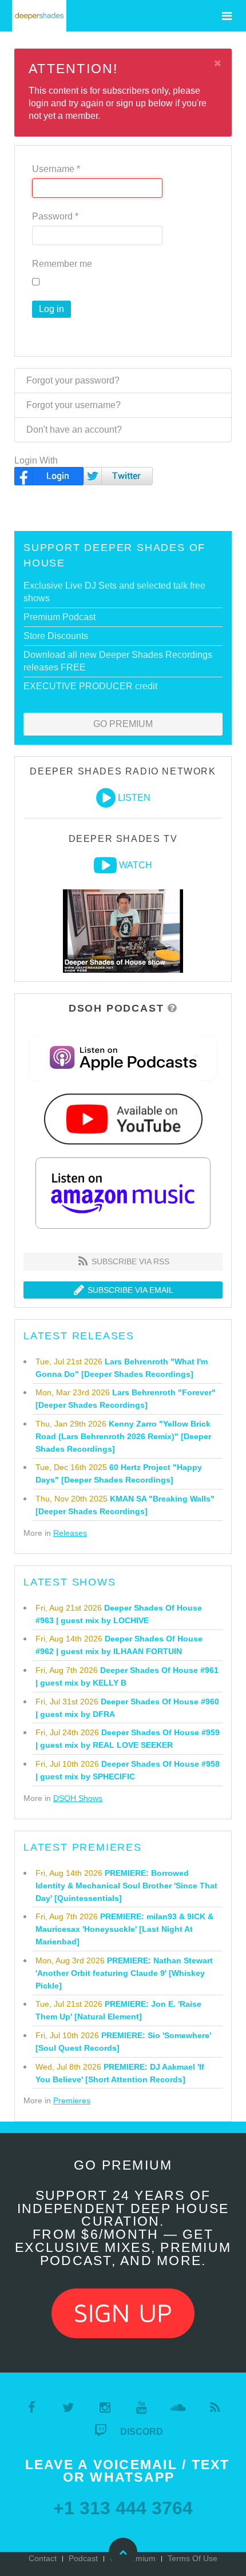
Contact (43, 2558)
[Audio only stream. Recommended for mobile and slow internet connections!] (106, 798)
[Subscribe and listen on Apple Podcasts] (123, 1057)
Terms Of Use (193, 2558)
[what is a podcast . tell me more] (172, 1008)
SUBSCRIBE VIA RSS (129, 1261)
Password (55, 216)
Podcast (83, 2558)
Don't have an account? (74, 430)
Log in (51, 309)
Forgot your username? (74, 405)
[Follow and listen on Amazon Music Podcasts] (123, 1193)
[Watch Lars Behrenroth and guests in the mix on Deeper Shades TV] (105, 865)
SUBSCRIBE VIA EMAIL (129, 1290)
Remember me (62, 264)
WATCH (136, 865)
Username (56, 169)
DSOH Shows (78, 1798)
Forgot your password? (73, 380)
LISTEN (134, 798)
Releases (70, 1533)
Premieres (72, 2100)
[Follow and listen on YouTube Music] (123, 1118)
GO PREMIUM (123, 724)
